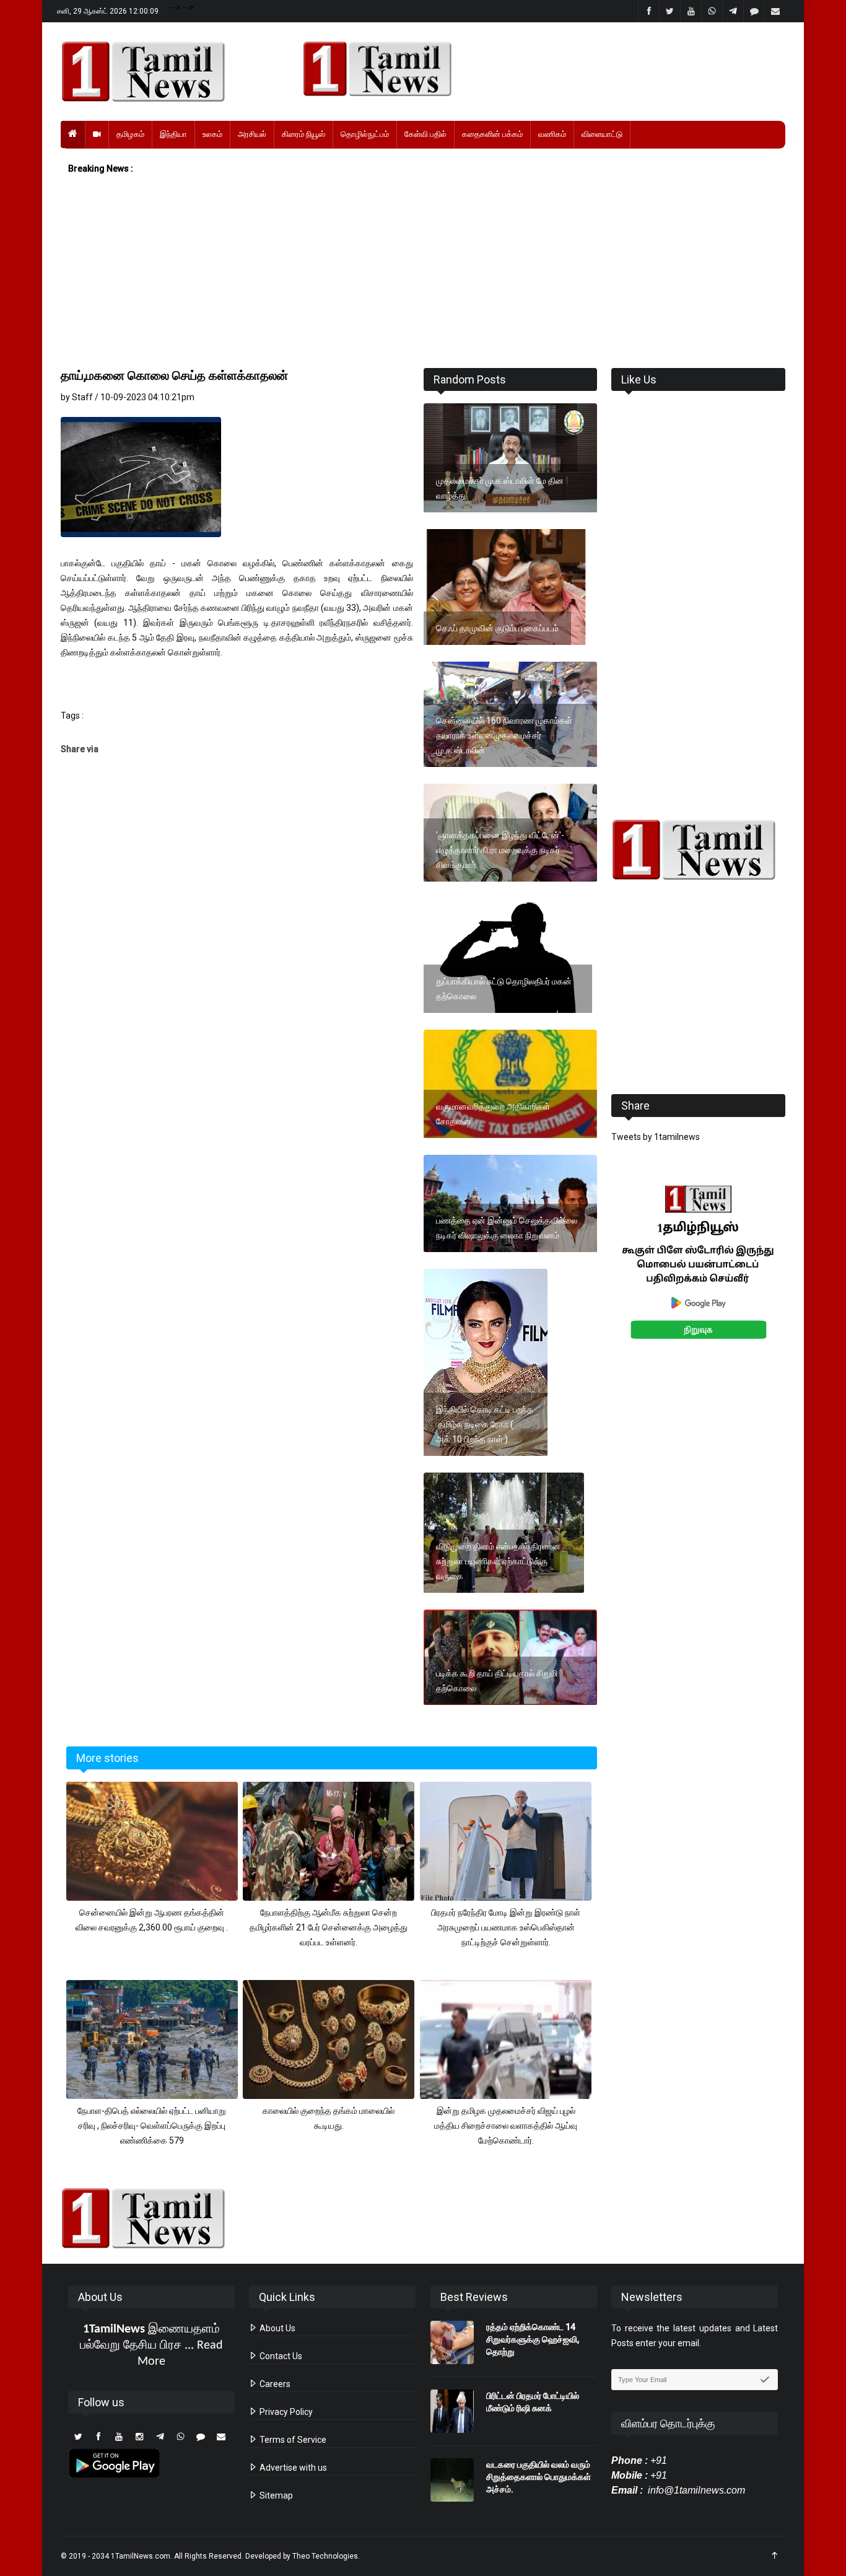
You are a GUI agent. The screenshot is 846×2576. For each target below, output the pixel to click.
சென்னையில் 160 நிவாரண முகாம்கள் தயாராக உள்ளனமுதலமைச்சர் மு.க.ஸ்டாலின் (504, 735)
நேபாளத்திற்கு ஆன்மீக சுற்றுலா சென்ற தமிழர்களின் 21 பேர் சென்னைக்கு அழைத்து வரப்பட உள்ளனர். (329, 1927)
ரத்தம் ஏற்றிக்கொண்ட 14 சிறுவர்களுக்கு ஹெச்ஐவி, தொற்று (533, 2339)
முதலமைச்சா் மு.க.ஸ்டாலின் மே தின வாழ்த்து (500, 488)
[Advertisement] (423, 272)
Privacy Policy (285, 2412)
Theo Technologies (325, 2556)
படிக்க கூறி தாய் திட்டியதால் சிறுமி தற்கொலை (497, 1681)
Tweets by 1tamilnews (656, 1137)
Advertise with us (292, 2468)
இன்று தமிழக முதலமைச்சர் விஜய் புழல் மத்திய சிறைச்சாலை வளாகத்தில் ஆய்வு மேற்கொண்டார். (506, 2126)
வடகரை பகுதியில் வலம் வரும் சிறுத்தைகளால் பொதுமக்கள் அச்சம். (539, 2477)
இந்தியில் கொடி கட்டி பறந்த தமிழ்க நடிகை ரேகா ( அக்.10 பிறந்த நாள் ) (485, 1424)
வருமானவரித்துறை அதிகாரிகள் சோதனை (493, 1114)
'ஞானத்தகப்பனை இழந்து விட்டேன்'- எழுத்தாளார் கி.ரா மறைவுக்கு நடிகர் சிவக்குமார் (500, 850)
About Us (277, 2328)
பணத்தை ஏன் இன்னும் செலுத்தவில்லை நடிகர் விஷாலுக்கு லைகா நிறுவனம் (507, 1228)
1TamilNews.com (141, 2556)
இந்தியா (173, 134)
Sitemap (275, 2495)
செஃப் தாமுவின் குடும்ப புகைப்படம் (497, 628)
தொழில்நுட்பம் (365, 134)
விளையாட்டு (602, 134)
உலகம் (212, 134)
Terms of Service (292, 2440)
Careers (274, 2384)
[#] (698, 850)
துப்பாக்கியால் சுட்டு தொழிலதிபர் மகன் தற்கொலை (504, 989)
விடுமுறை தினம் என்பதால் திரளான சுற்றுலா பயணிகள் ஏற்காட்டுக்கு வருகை (498, 1561)
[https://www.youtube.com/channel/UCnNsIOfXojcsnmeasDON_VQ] (537, 69)
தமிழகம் (130, 134)
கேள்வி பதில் (425, 134)
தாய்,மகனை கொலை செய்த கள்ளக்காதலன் (174, 375)
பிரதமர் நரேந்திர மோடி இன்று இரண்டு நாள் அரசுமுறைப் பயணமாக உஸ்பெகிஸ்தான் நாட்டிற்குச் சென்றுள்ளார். (506, 1927)
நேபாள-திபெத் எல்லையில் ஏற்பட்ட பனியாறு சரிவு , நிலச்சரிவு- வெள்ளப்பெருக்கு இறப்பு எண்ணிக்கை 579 (152, 2126)
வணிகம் (552, 134)
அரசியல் (252, 134)
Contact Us (280, 2356)
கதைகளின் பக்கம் (492, 134)
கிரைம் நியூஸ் (303, 134)
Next (805, 1276)
